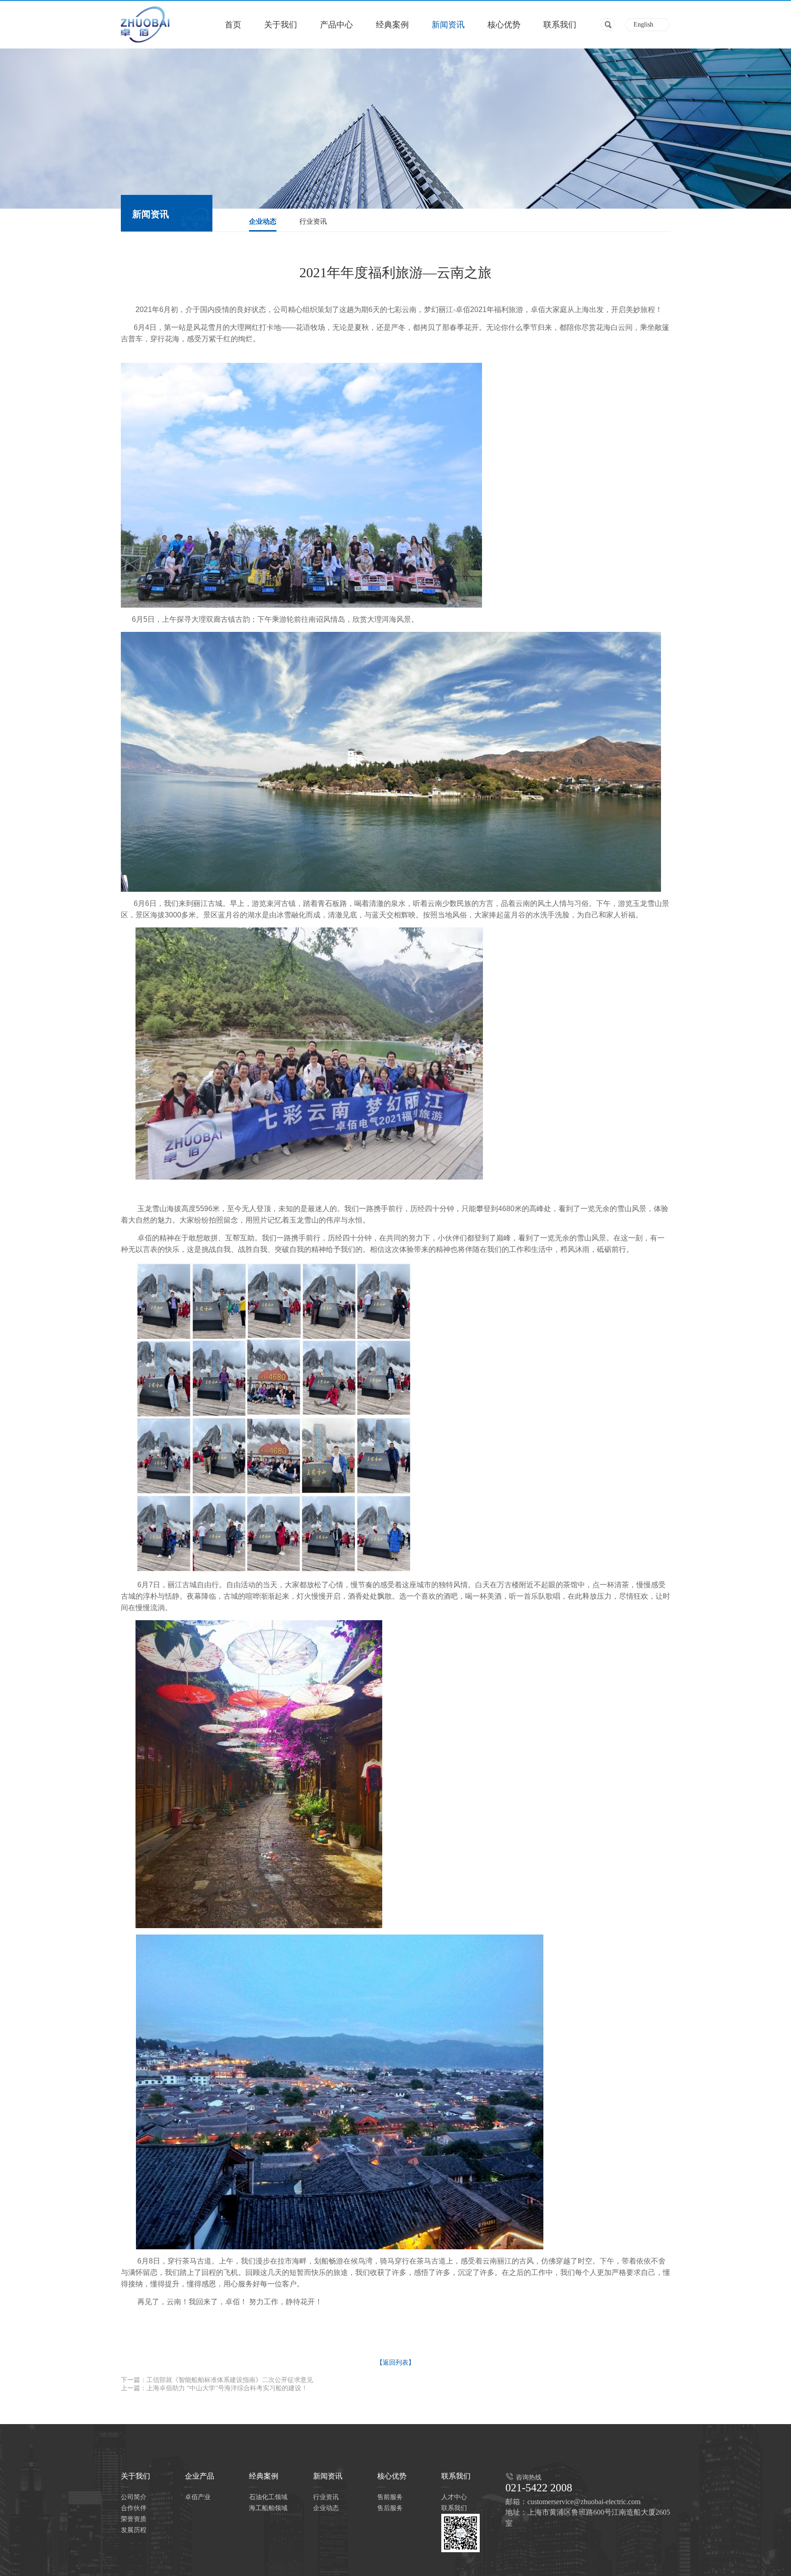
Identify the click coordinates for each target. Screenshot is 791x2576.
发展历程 (134, 2530)
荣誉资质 (134, 2519)
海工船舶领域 (268, 2508)
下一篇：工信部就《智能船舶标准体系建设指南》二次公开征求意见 (217, 2380)
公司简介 (134, 2497)
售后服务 (390, 2508)
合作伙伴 (134, 2508)
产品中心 (336, 25)
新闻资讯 (448, 25)
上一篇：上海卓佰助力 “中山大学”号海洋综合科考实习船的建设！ (214, 2388)
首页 (233, 25)
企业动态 (263, 221)
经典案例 (392, 25)
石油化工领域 (268, 2497)
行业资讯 (313, 221)
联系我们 (560, 25)
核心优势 (504, 25)
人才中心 (454, 2497)
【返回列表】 (395, 2363)
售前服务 (390, 2497)
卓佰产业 (198, 2497)
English (643, 24)
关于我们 (281, 25)
